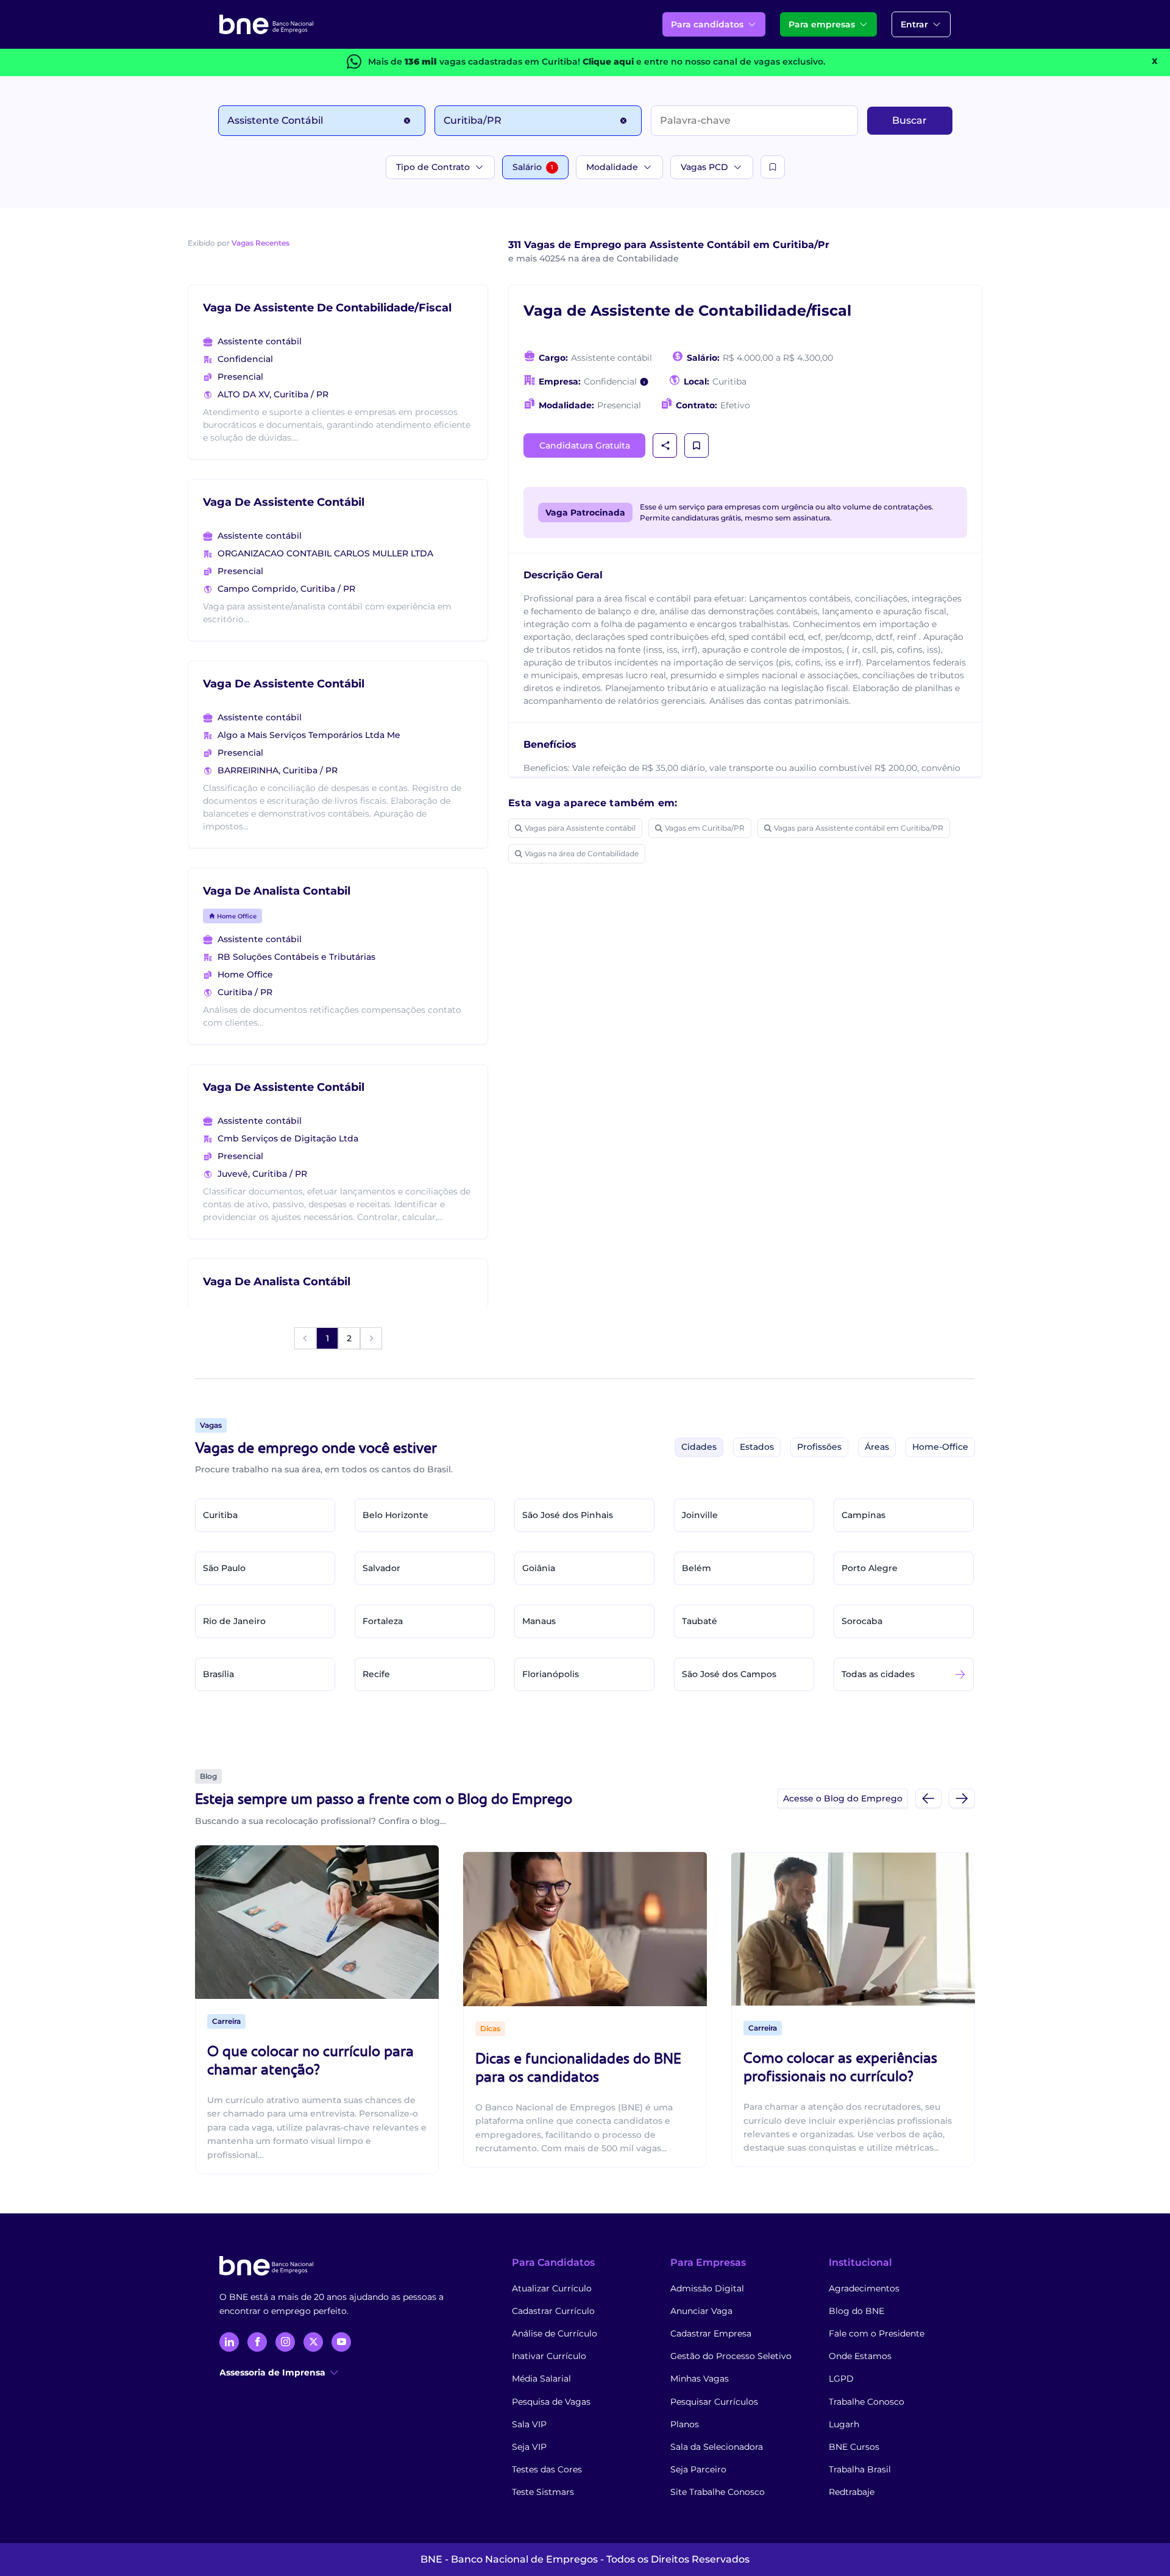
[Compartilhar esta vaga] (665, 445)
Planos (685, 2424)
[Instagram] (285, 2342)
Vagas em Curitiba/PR (705, 828)
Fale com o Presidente (877, 2333)
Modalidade (612, 167)
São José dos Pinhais (568, 1515)
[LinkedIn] (229, 2342)
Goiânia (539, 1568)
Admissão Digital (707, 2288)
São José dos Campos (729, 1674)
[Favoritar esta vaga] (697, 445)
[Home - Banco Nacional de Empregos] (266, 24)
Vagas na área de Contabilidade (582, 853)
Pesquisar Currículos (714, 2402)
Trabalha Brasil (860, 2469)
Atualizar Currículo (552, 2288)
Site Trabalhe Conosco (718, 2492)
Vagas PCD (704, 167)
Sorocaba (862, 1621)
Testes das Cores (547, 2469)
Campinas (863, 1515)
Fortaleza (383, 1621)
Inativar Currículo (549, 2356)
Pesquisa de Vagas (551, 2402)
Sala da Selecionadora (717, 2447)
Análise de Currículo (555, 2333)
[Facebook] (257, 2342)
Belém (697, 1568)
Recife (376, 1674)
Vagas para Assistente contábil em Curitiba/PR (859, 828)
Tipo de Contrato (433, 167)
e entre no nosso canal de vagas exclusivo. (704, 62)
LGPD (841, 2379)
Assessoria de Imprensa (272, 2372)
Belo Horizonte (395, 1515)
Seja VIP (529, 2447)
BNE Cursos (854, 2447)
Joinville (700, 1515)
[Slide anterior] (928, 1798)
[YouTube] (341, 2342)
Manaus (539, 1621)
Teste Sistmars (543, 2492)
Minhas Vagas (700, 2379)
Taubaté (700, 1621)
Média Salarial (541, 2379)
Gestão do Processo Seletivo (731, 2356)
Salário (533, 167)
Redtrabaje (852, 2492)
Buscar (909, 120)
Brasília (218, 1674)
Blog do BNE (856, 2311)
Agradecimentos (864, 2288)
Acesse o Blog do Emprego (843, 1798)
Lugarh (844, 2424)
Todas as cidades (878, 1674)
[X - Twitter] (313, 2342)
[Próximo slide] (962, 1798)
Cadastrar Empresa (711, 2333)
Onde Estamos (860, 2356)
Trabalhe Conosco (867, 2402)
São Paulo (224, 1568)
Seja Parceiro (698, 2469)
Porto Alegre (870, 1568)
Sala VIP (529, 2424)
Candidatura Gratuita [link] (585, 445)
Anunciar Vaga (701, 2311)
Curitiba (220, 1515)
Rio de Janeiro (234, 1621)
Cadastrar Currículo (553, 2311)
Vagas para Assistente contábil (580, 828)
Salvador (381, 1568)
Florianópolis (551, 1674)
